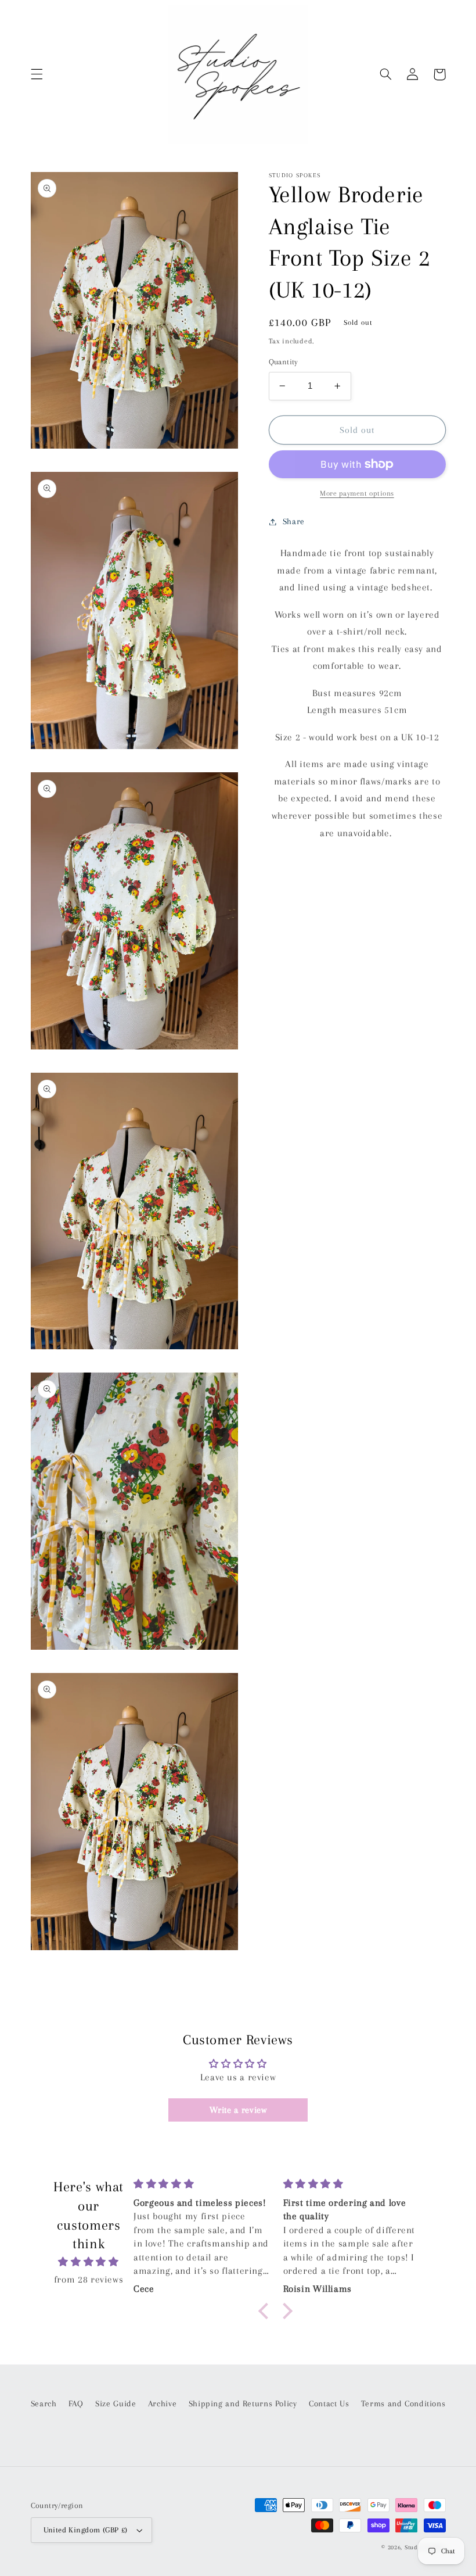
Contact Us (329, 2403)
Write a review (238, 2110)
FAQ (76, 2403)
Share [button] (294, 521)
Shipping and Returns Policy (243, 2403)
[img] (89, 2262)
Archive (162, 2403)
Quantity (284, 362)
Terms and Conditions (403, 2403)
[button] (37, 74)
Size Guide (116, 2403)
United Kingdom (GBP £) (86, 2530)
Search (44, 2403)
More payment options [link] (357, 493)
